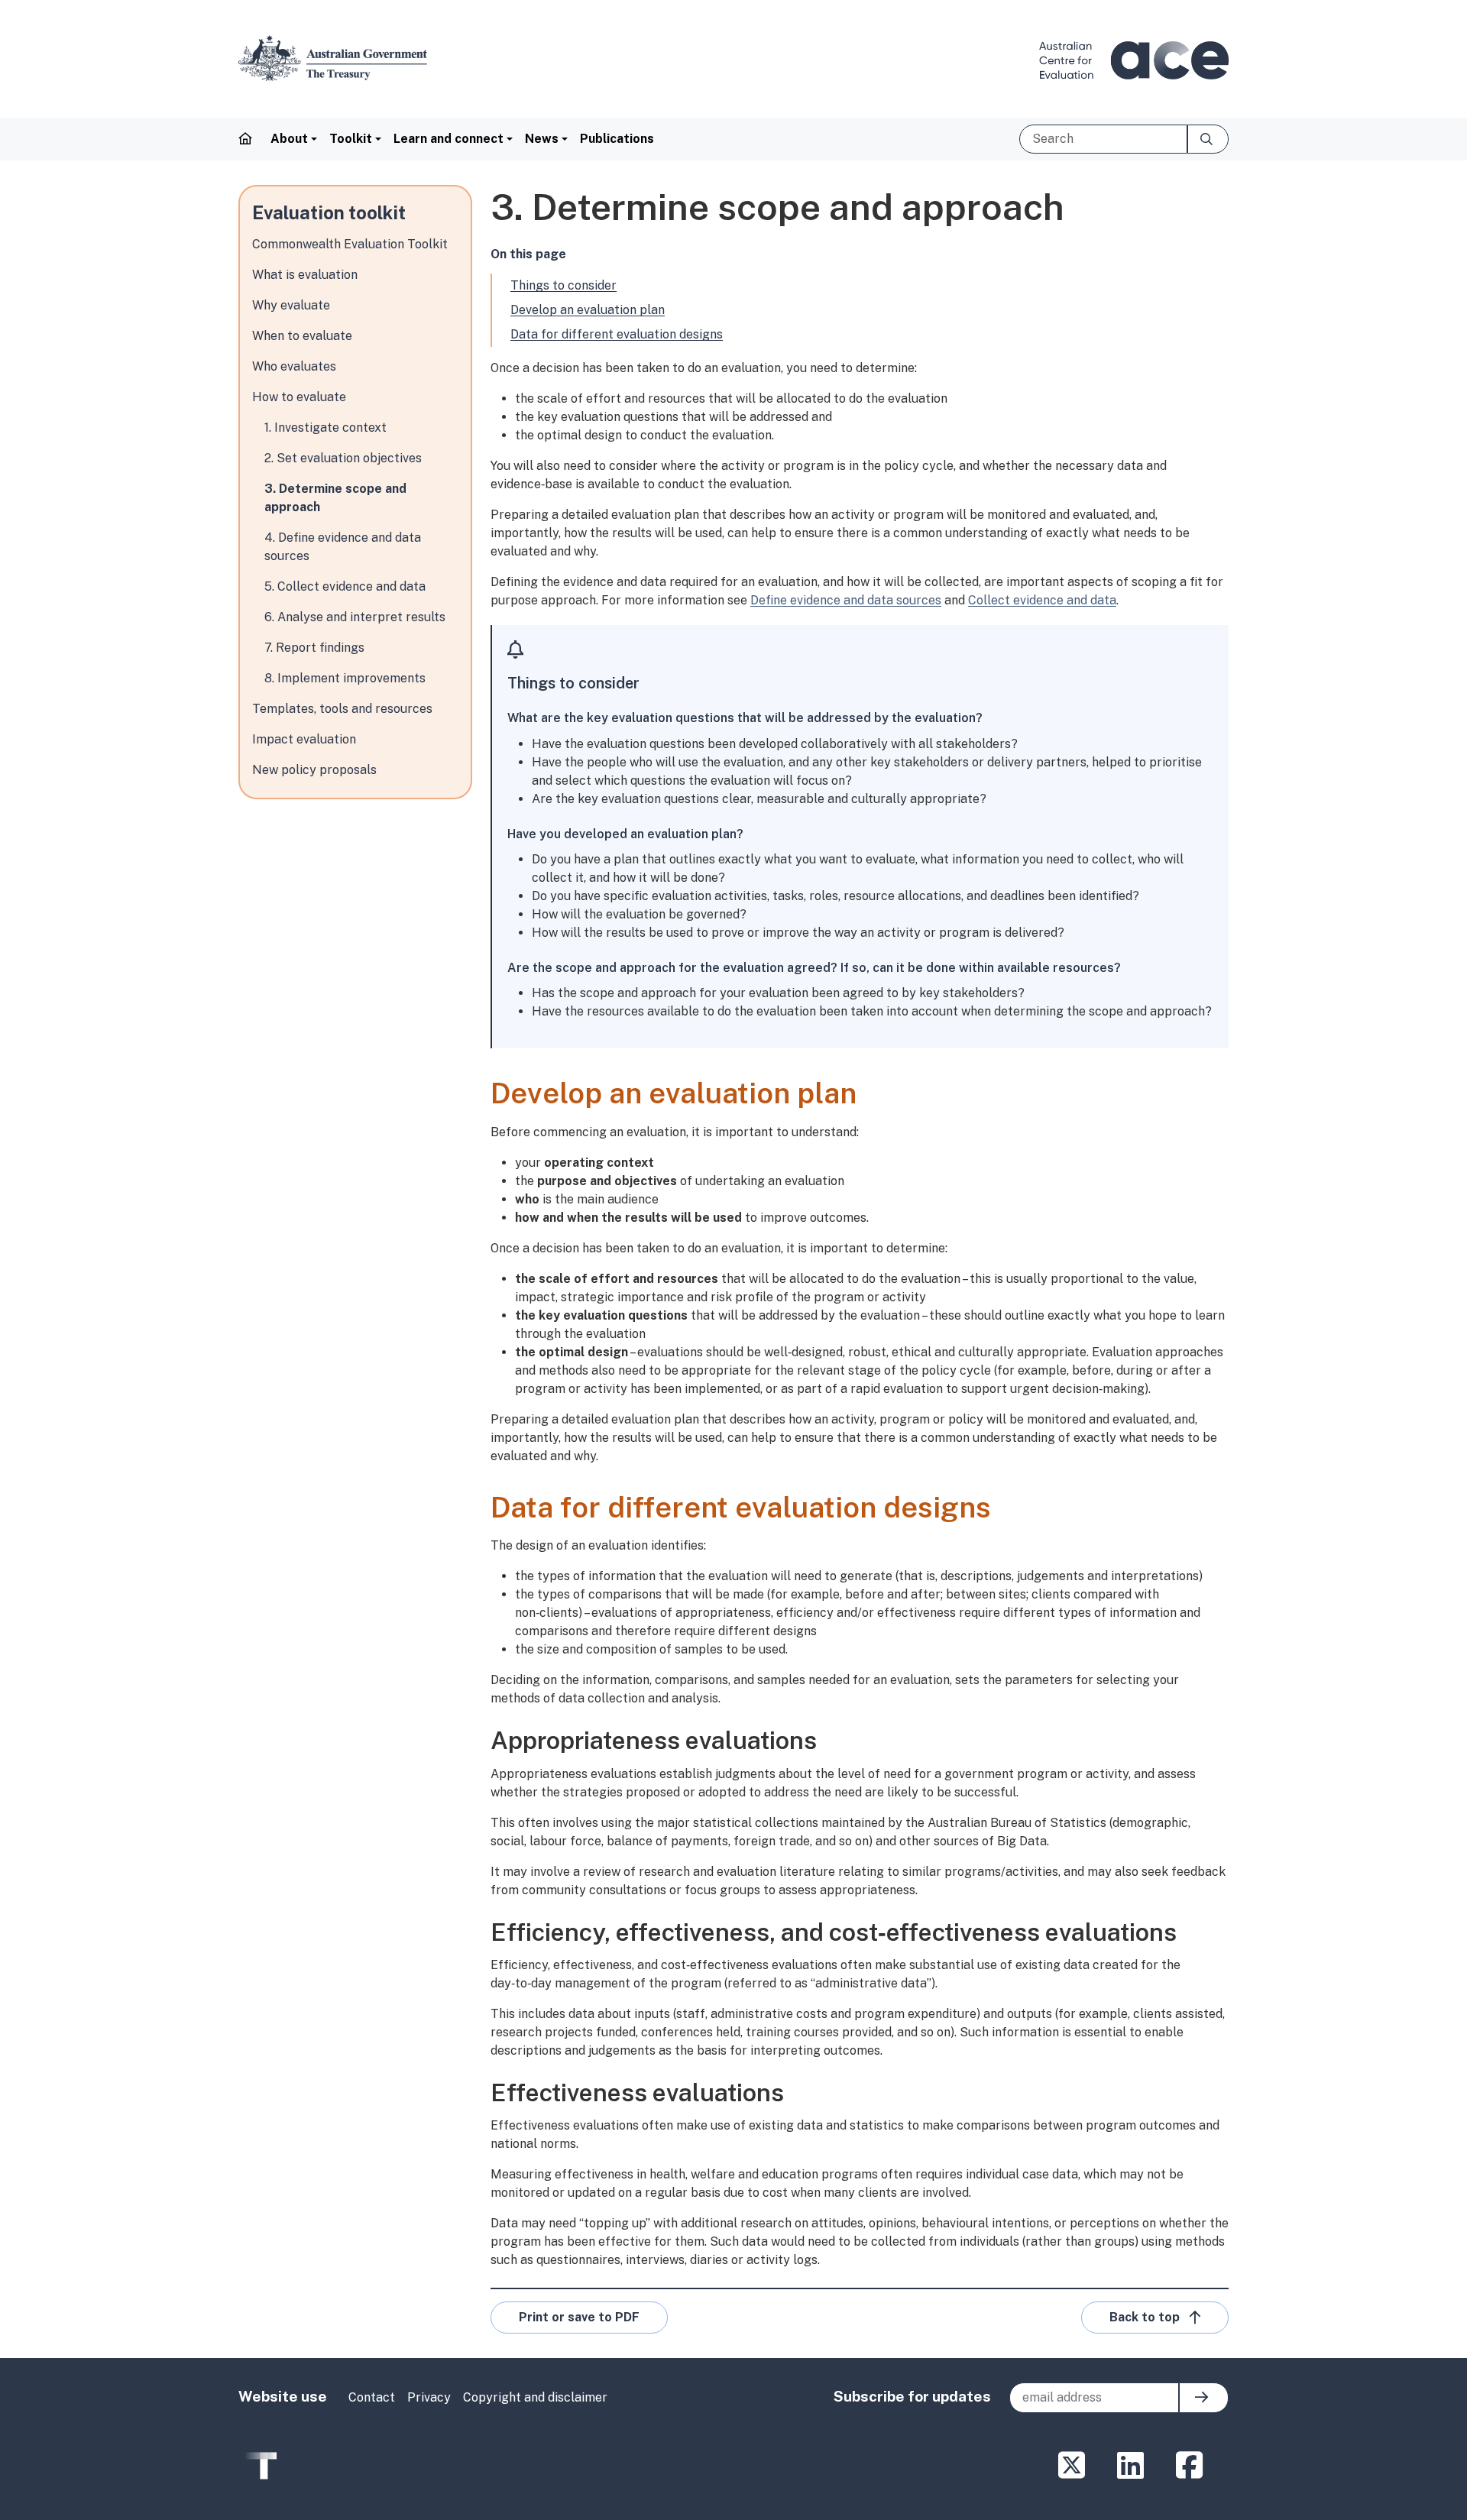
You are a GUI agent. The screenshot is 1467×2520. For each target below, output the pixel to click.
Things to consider (563, 285)
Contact (372, 2397)
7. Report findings (314, 648)
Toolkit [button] (351, 139)
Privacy (429, 2397)
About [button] (289, 139)
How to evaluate (299, 397)
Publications (617, 139)
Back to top (1145, 2317)
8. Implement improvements (345, 678)
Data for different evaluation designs (617, 334)
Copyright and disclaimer (535, 2397)
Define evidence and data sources (846, 600)
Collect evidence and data (1042, 600)
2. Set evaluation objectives (343, 458)
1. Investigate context (325, 428)
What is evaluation (305, 275)
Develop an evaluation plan (588, 310)
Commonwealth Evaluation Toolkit (350, 244)
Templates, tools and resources (342, 709)
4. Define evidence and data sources (343, 547)
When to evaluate (302, 336)
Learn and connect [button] (449, 139)
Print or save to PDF (579, 2317)
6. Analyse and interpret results (355, 617)
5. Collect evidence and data (345, 586)
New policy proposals (314, 770)
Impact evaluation (304, 739)
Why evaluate (291, 305)
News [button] (542, 139)
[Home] (339, 58)
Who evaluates (294, 366)
